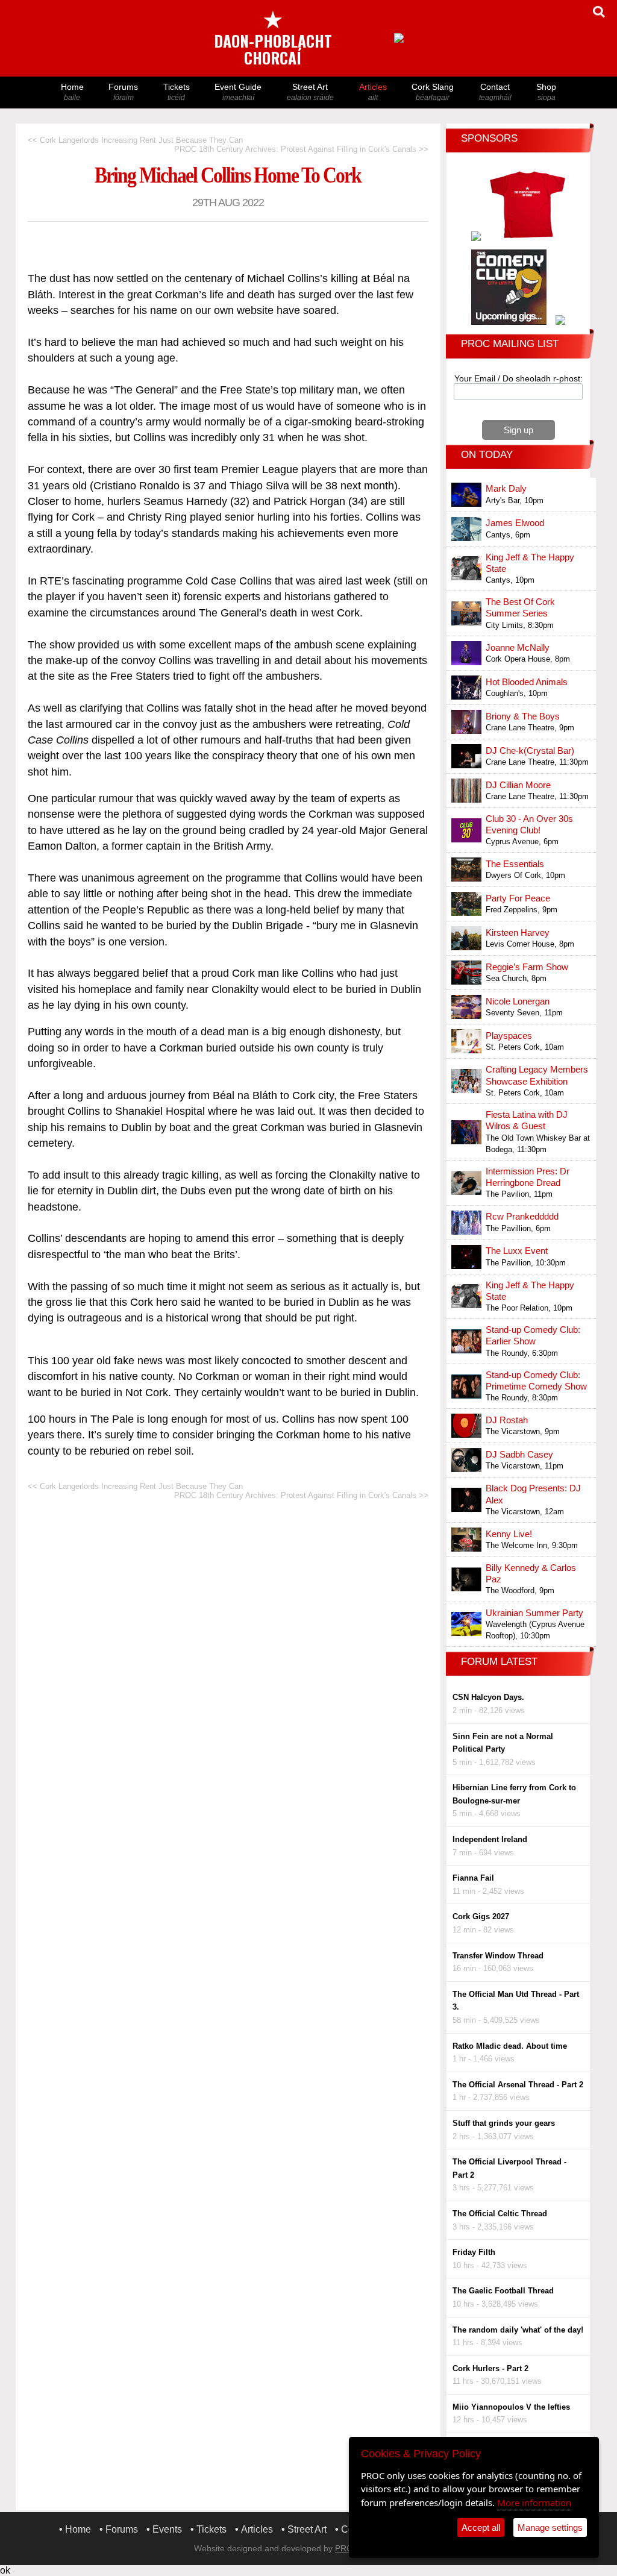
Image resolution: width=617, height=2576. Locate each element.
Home (72, 92)
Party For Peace (518, 898)
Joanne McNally (518, 647)
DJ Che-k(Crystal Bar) (530, 751)
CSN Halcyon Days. (488, 1697)
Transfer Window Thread (498, 1956)
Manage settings (550, 2527)
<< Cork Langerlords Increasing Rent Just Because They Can (135, 140)
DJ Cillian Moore (518, 785)
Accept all (481, 2527)
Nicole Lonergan (518, 1001)
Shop (546, 92)
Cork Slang (433, 92)
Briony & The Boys (523, 716)
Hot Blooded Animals (527, 682)
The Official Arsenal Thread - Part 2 (518, 2085)
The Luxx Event (517, 1251)
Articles (373, 92)
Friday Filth (474, 2252)
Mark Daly (506, 488)
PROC (347, 2548)
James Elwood (515, 523)
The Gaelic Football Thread (503, 2291)
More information (534, 2502)
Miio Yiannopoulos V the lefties (511, 2407)
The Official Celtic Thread (500, 2214)
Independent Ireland (490, 1839)
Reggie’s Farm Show (527, 967)
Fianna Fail (473, 1878)
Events (167, 2529)
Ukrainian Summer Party (534, 1613)
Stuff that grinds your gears (504, 2123)
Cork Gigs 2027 (481, 1916)
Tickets (177, 92)
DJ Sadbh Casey (519, 1454)
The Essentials (515, 864)
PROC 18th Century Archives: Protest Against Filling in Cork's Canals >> (301, 149)
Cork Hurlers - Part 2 (490, 2368)
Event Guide (238, 92)
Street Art (310, 92)
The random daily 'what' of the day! (518, 2330)
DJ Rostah (507, 1420)
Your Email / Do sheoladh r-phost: (518, 378)
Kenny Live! (509, 1534)
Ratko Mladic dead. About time (510, 2046)
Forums (123, 92)
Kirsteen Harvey (518, 932)
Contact (495, 92)
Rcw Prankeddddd (522, 1216)
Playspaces (509, 1036)
